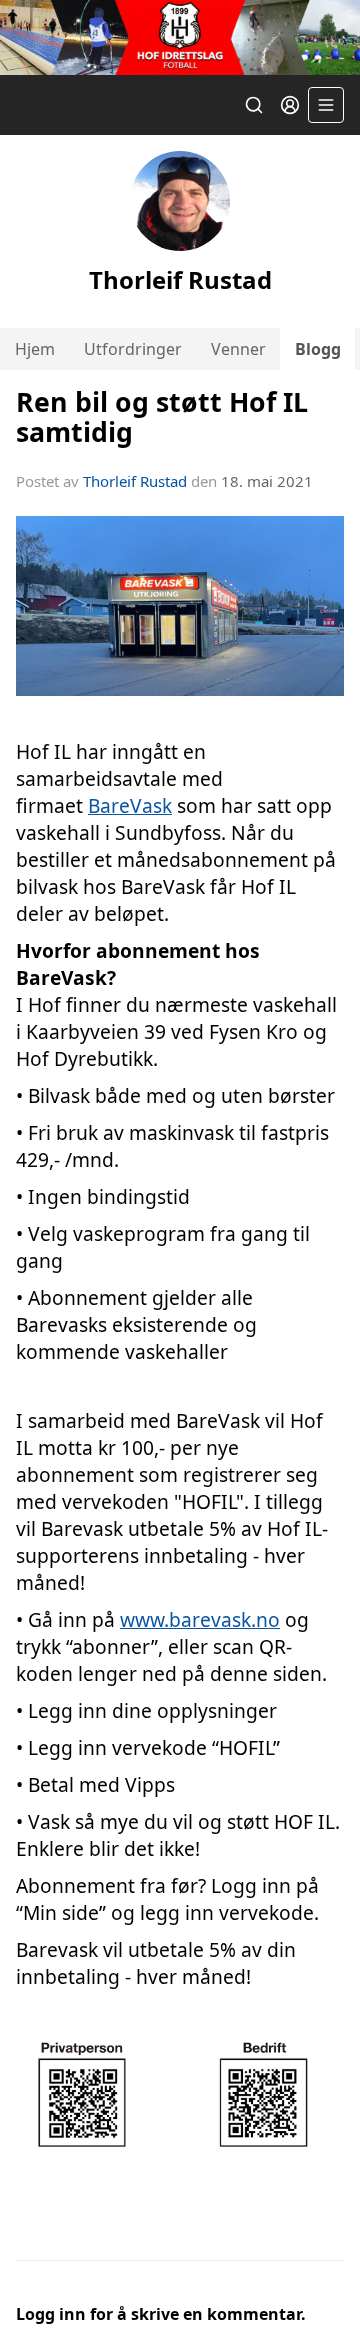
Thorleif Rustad (135, 481)
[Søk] (254, 105)
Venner (238, 349)
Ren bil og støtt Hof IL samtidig (162, 416)
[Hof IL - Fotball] (180, 37)
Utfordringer (133, 349)
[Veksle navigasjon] (326, 105)
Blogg (318, 349)
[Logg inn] (290, 105)
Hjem (35, 349)
